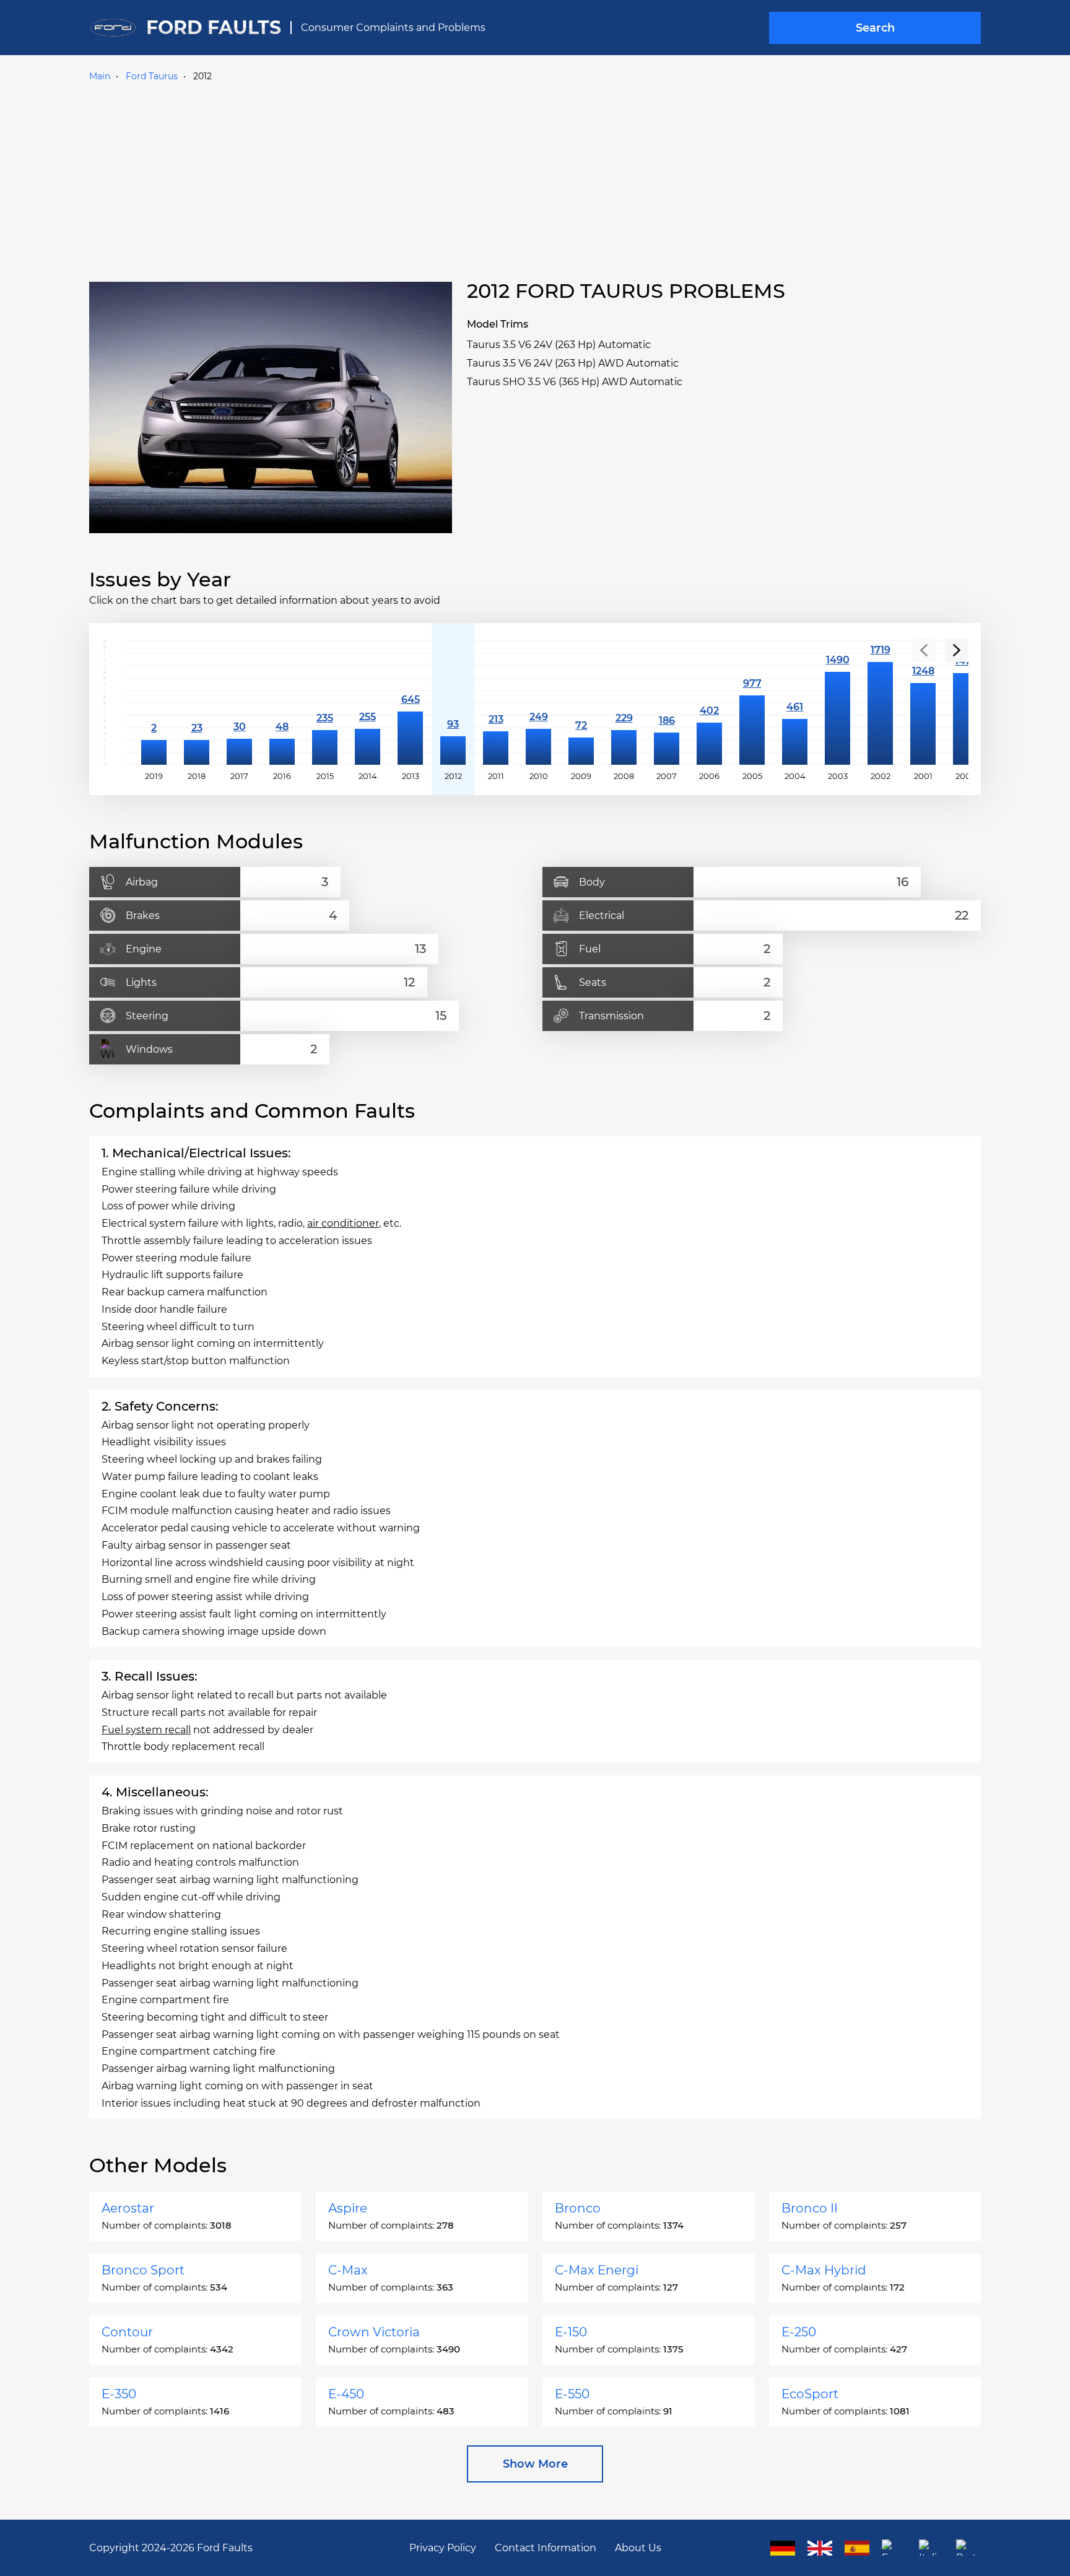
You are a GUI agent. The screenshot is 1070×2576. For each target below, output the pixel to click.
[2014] (368, 703)
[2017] (239, 703)
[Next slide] (957, 650)
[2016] (282, 703)
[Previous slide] (924, 650)
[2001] (923, 703)
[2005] (752, 703)
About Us (638, 2548)
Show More (535, 2464)
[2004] (795, 703)
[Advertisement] (535, 179)
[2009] (581, 703)
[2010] (538, 703)
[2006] (709, 703)
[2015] (325, 703)
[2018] (197, 703)
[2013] (410, 703)
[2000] (966, 703)
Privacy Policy (443, 2548)
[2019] (154, 703)
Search (875, 28)
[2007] (667, 703)
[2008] (624, 703)
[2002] (880, 703)
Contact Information (546, 2548)
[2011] (496, 703)
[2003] (837, 703)
